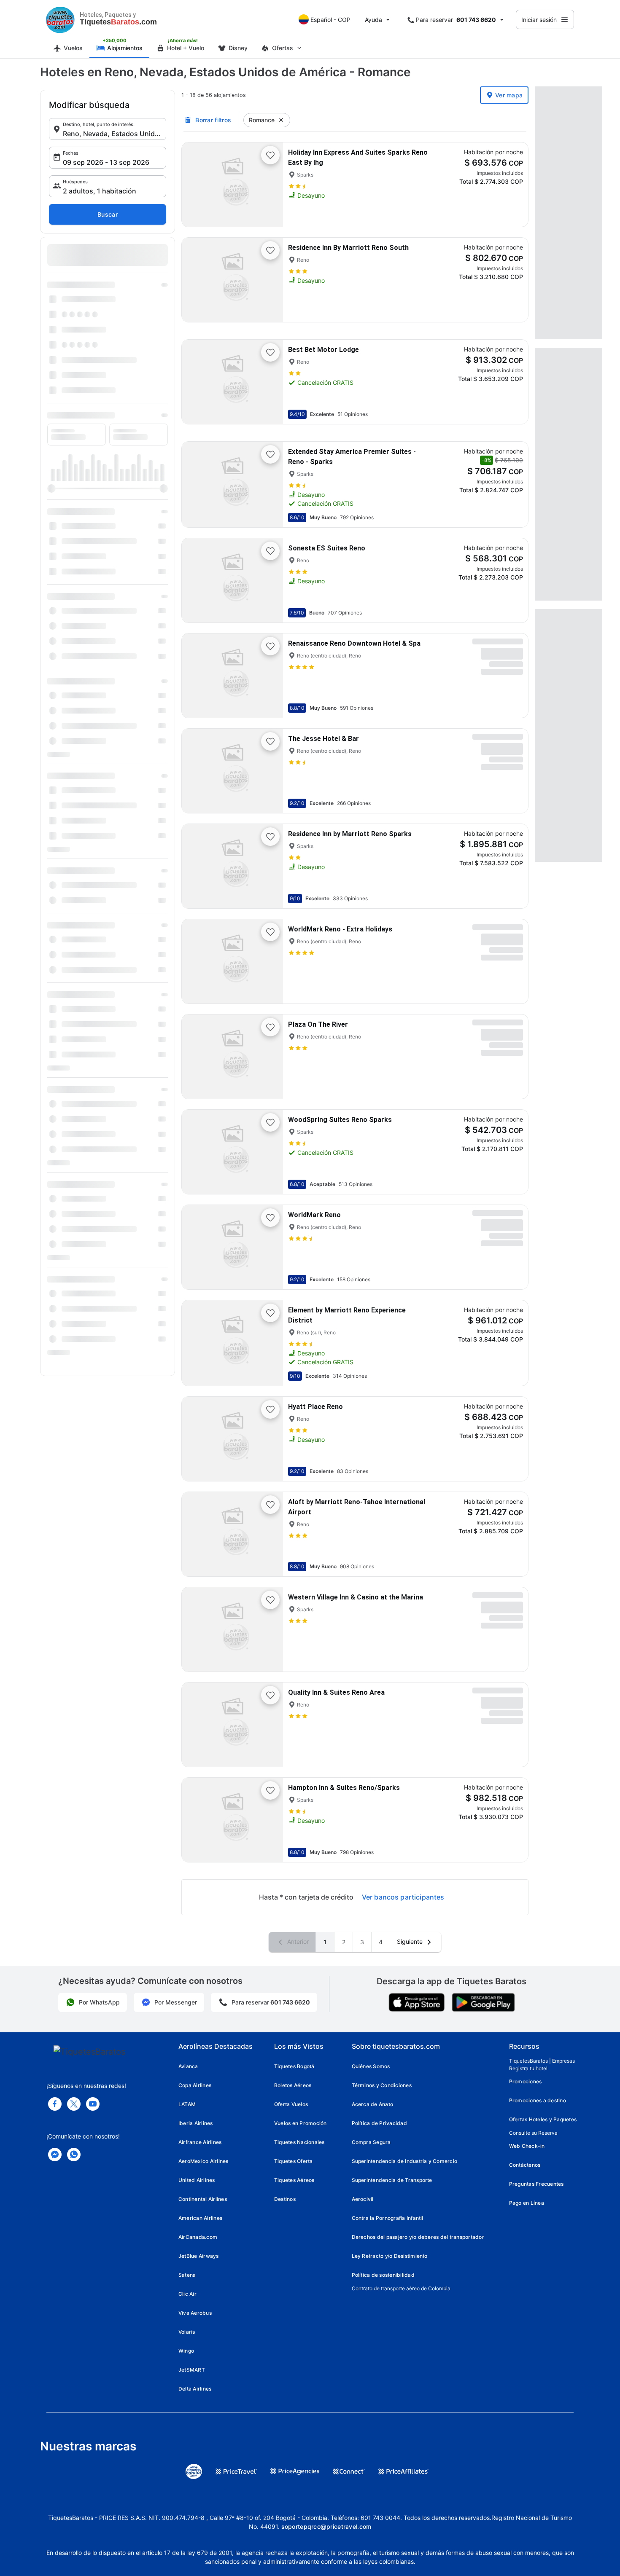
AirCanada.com (198, 2237)
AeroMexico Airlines (204, 2161)
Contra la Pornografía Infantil (388, 2218)
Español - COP (330, 20)
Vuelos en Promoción (301, 2123)
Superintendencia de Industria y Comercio (405, 2161)
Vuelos (73, 48)
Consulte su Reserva (533, 2133)
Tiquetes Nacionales (299, 2142)
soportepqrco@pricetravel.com (326, 2526)
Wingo (186, 2351)
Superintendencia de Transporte (392, 2180)
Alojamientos (125, 48)
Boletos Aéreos (293, 2085)
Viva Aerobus (195, 2313)
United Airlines (197, 2180)
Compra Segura (371, 2142)
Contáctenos (525, 2165)
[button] (108, 129)
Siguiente (411, 1941)
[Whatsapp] (74, 2155)
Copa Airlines (195, 2085)
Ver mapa (509, 95)
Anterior (297, 1941)
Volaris (187, 2332)
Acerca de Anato (373, 2104)
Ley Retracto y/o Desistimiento (390, 2256)
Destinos (285, 2199)
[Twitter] (74, 2104)
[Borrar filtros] (281, 120)
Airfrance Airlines (200, 2142)
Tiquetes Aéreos (294, 2180)
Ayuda (373, 20)
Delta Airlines (195, 2389)
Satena (187, 2275)
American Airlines (200, 2218)
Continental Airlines (203, 2199)
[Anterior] (195, 185)
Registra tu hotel (528, 2068)
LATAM (187, 2104)
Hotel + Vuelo (186, 48)
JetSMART (192, 2370)
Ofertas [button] (283, 48)
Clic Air (187, 2294)
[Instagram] (93, 2104)
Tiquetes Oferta (294, 2161)
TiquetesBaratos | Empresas (542, 2061)
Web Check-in (527, 2146)
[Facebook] (55, 2104)
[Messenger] (55, 2155)
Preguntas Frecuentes (536, 2184)
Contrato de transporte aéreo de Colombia (401, 2288)
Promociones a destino (538, 2100)
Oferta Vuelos (291, 2104)
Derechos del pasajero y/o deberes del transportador (418, 2237)
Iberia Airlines (196, 2123)
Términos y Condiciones (382, 2085)
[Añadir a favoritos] (270, 155)
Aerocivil (363, 2199)
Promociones (526, 2081)
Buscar (108, 214)
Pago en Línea (527, 2203)
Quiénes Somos (371, 2066)
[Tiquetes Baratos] (60, 19)
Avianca (188, 2066)
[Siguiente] (270, 185)
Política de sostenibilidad (383, 2275)
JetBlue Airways (199, 2256)
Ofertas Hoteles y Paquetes (543, 2119)
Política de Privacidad (379, 2123)
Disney (238, 48)
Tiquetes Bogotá (294, 2066)
